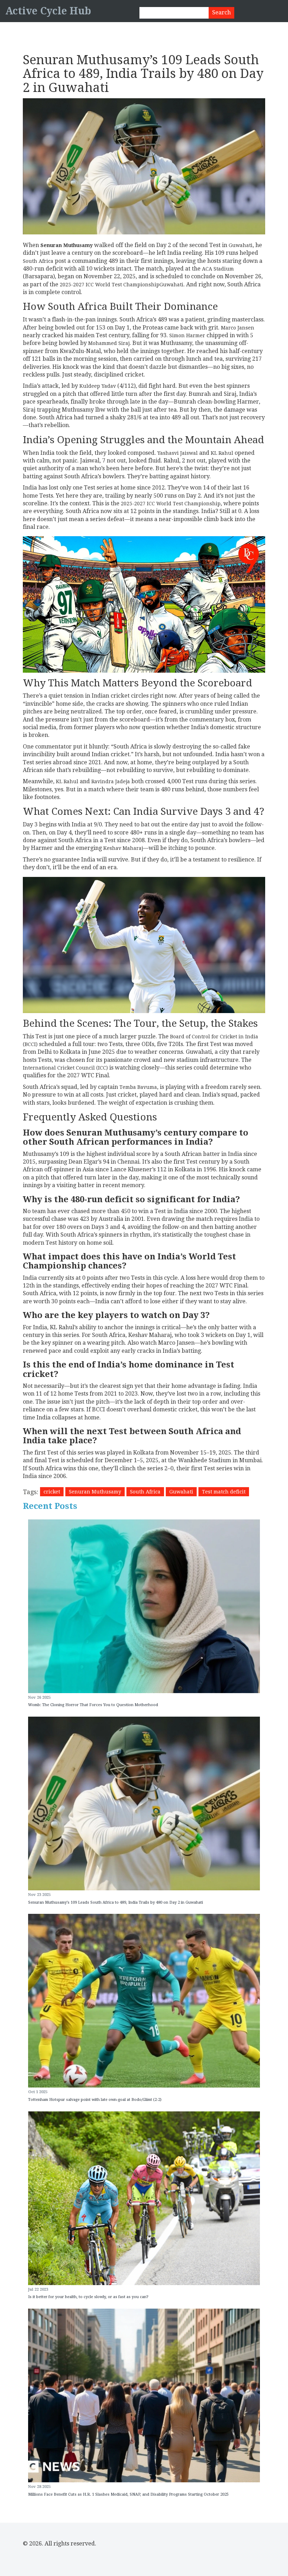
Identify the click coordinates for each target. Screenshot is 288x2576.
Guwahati (181, 1492)
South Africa (145, 1492)
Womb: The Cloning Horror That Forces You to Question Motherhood (93, 1705)
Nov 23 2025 (39, 1895)
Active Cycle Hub (48, 11)
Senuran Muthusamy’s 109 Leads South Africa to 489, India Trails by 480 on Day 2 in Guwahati (116, 1902)
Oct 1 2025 (38, 2092)
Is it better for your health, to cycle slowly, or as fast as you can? (88, 2297)
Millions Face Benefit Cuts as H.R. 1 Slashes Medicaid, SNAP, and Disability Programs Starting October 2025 (128, 2494)
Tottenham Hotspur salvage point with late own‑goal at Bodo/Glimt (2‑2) (95, 2100)
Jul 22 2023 (38, 2289)
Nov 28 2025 (39, 2487)
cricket (52, 1492)
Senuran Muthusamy (95, 1492)
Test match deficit (224, 1492)
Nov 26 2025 (39, 1698)
